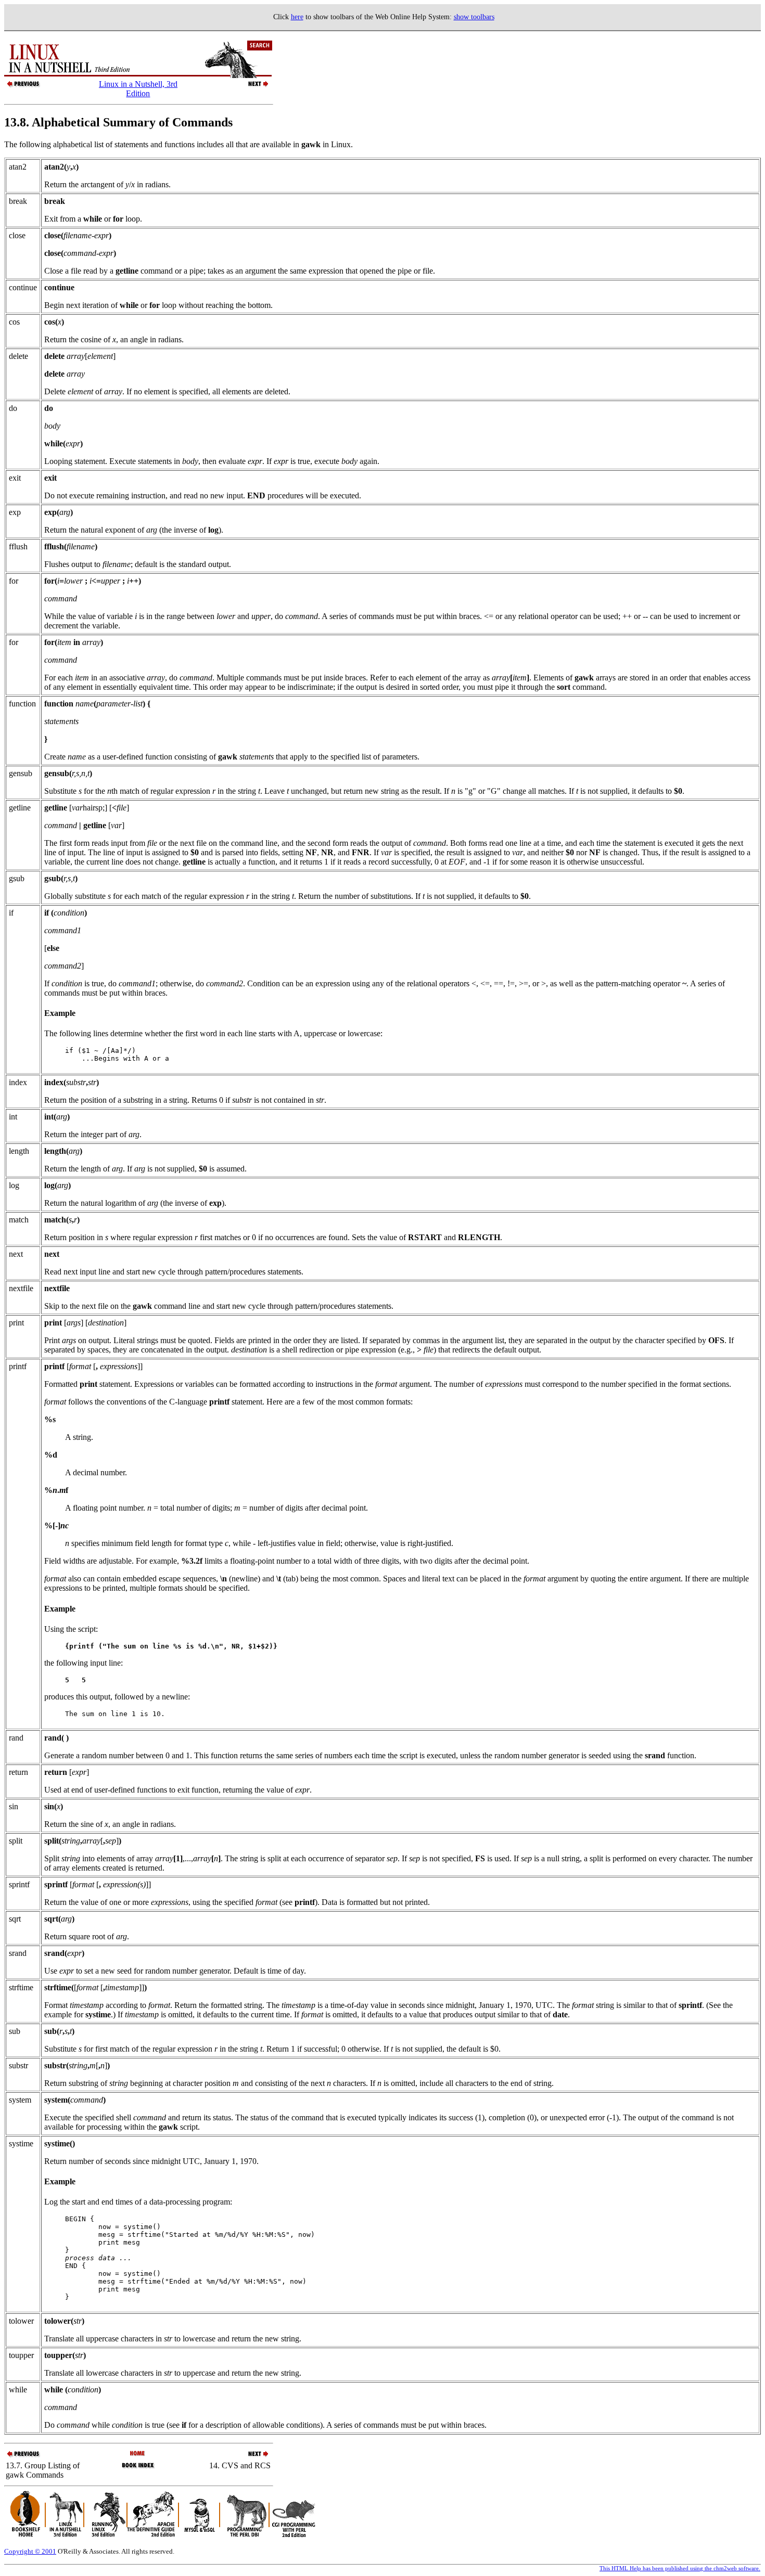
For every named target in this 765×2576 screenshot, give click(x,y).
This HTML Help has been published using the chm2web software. (680, 2568)
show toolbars (474, 17)
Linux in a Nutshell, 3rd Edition (138, 89)
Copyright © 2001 (30, 2551)
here (297, 17)
